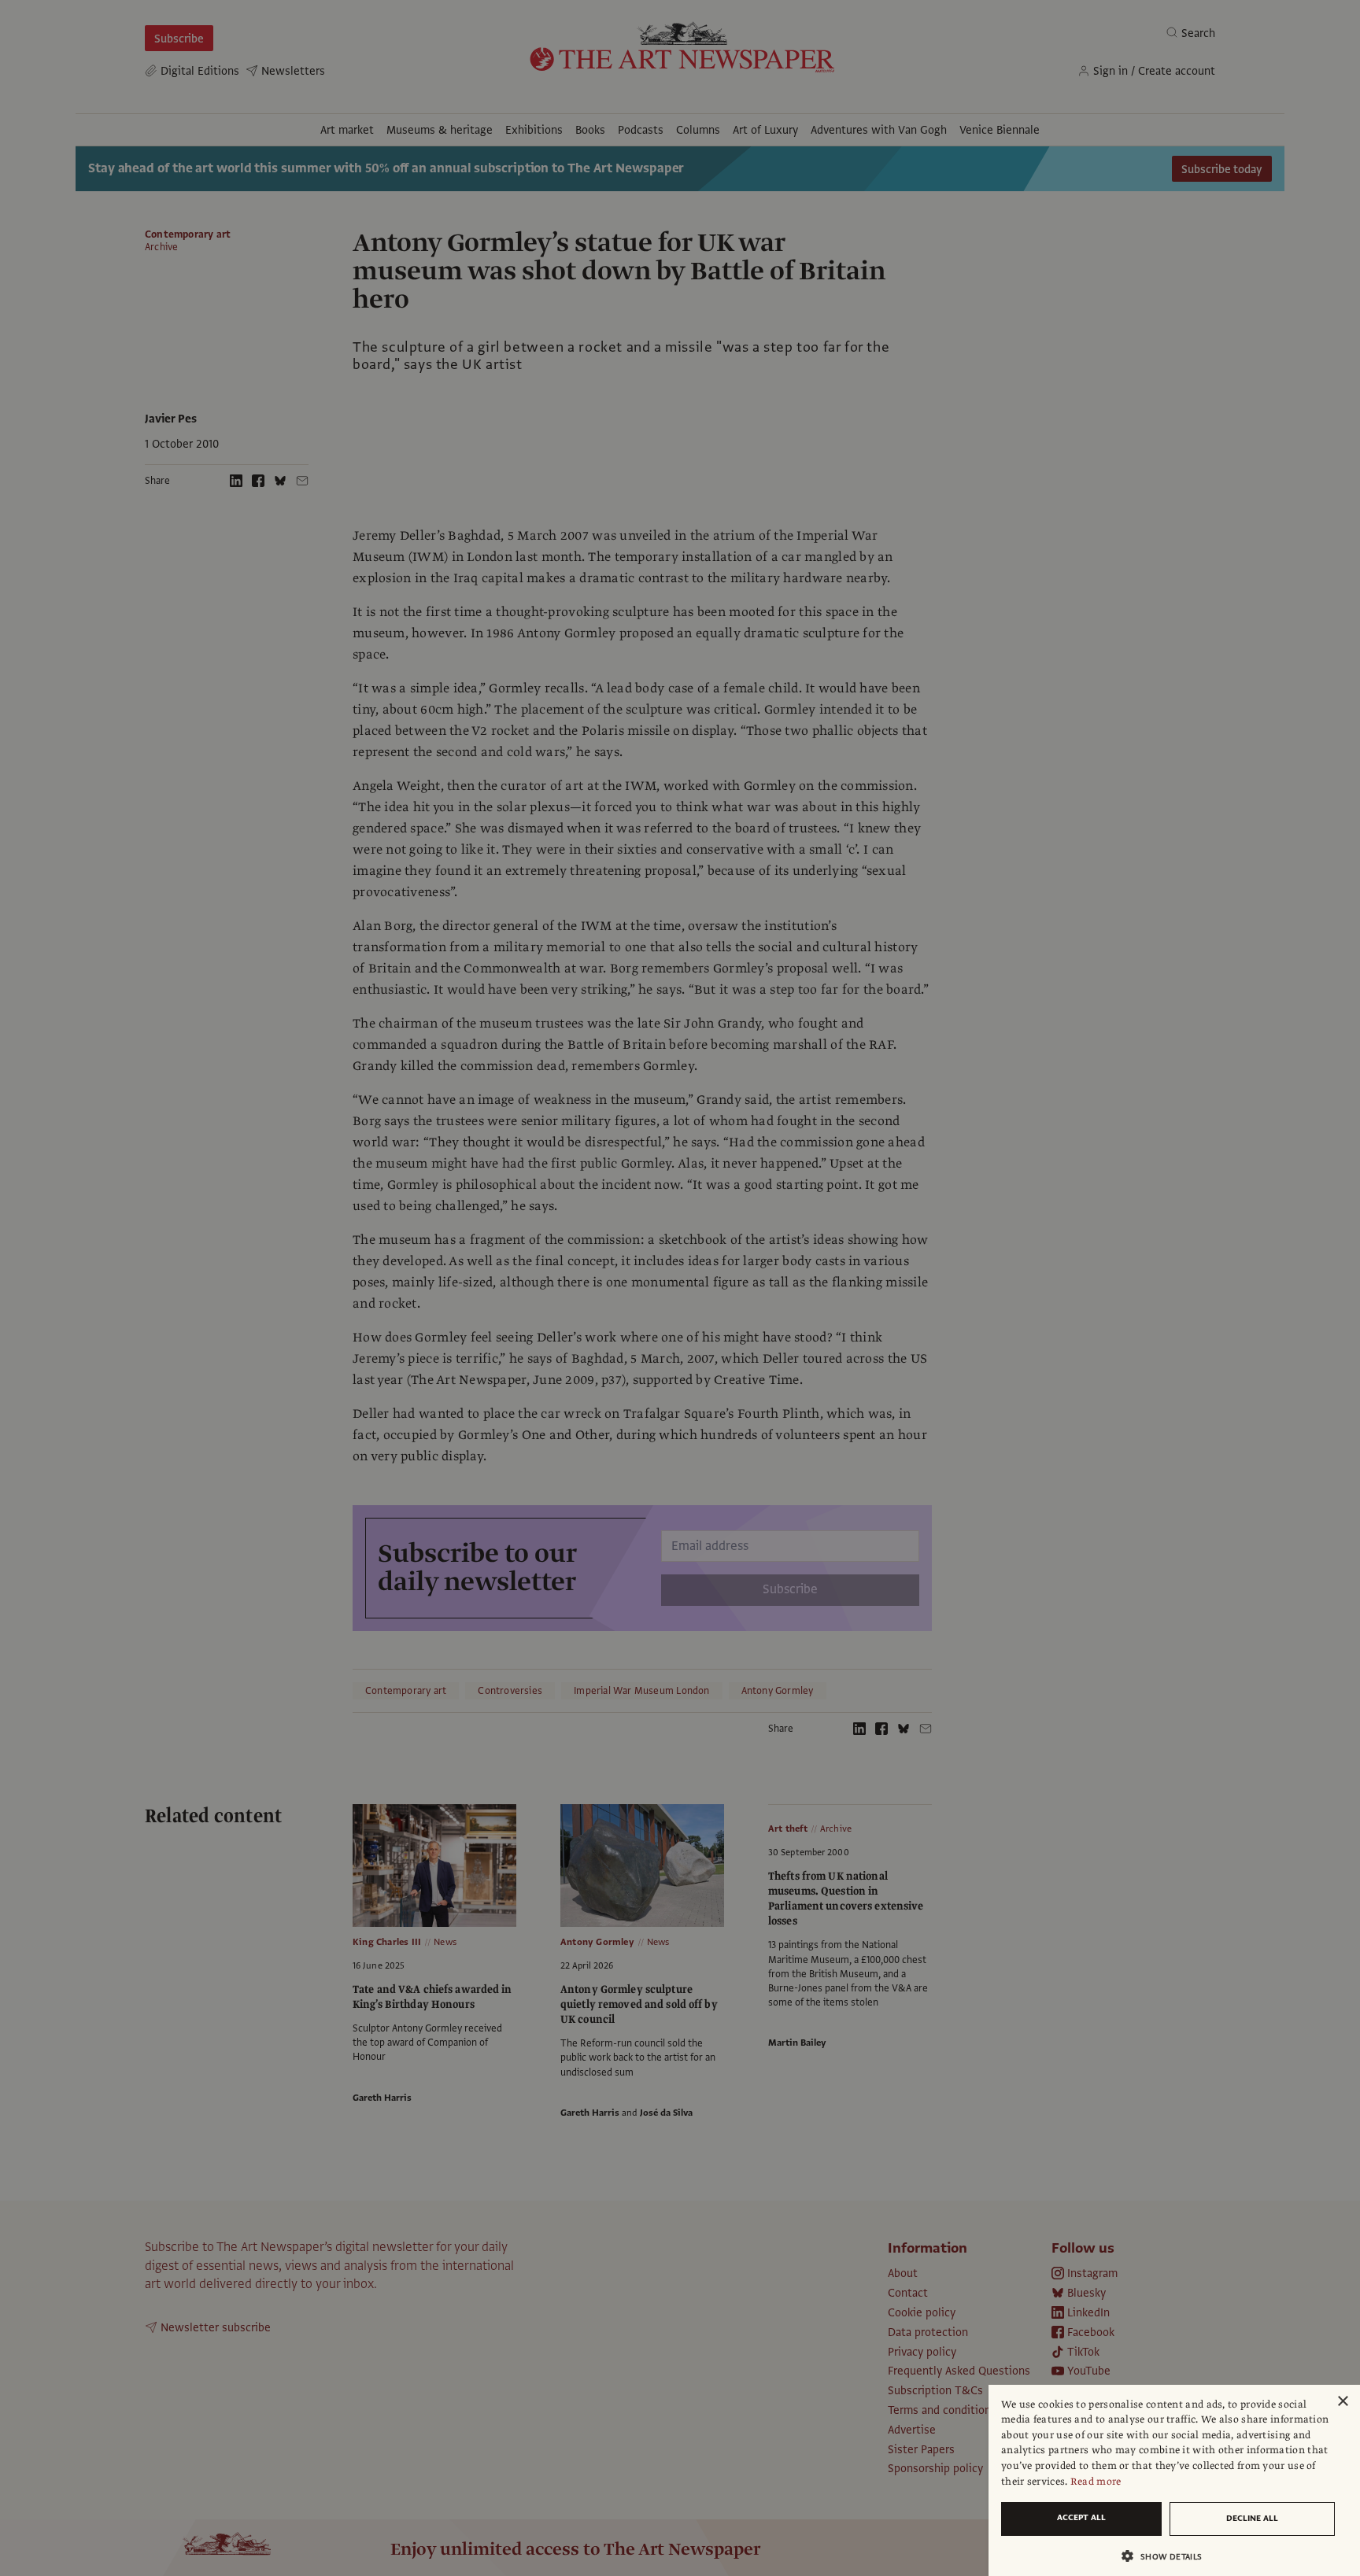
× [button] (1342, 2402)
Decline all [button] (1252, 2518)
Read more (1096, 2482)
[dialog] (1174, 2480)
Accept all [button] (1081, 2517)
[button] (1168, 2556)
